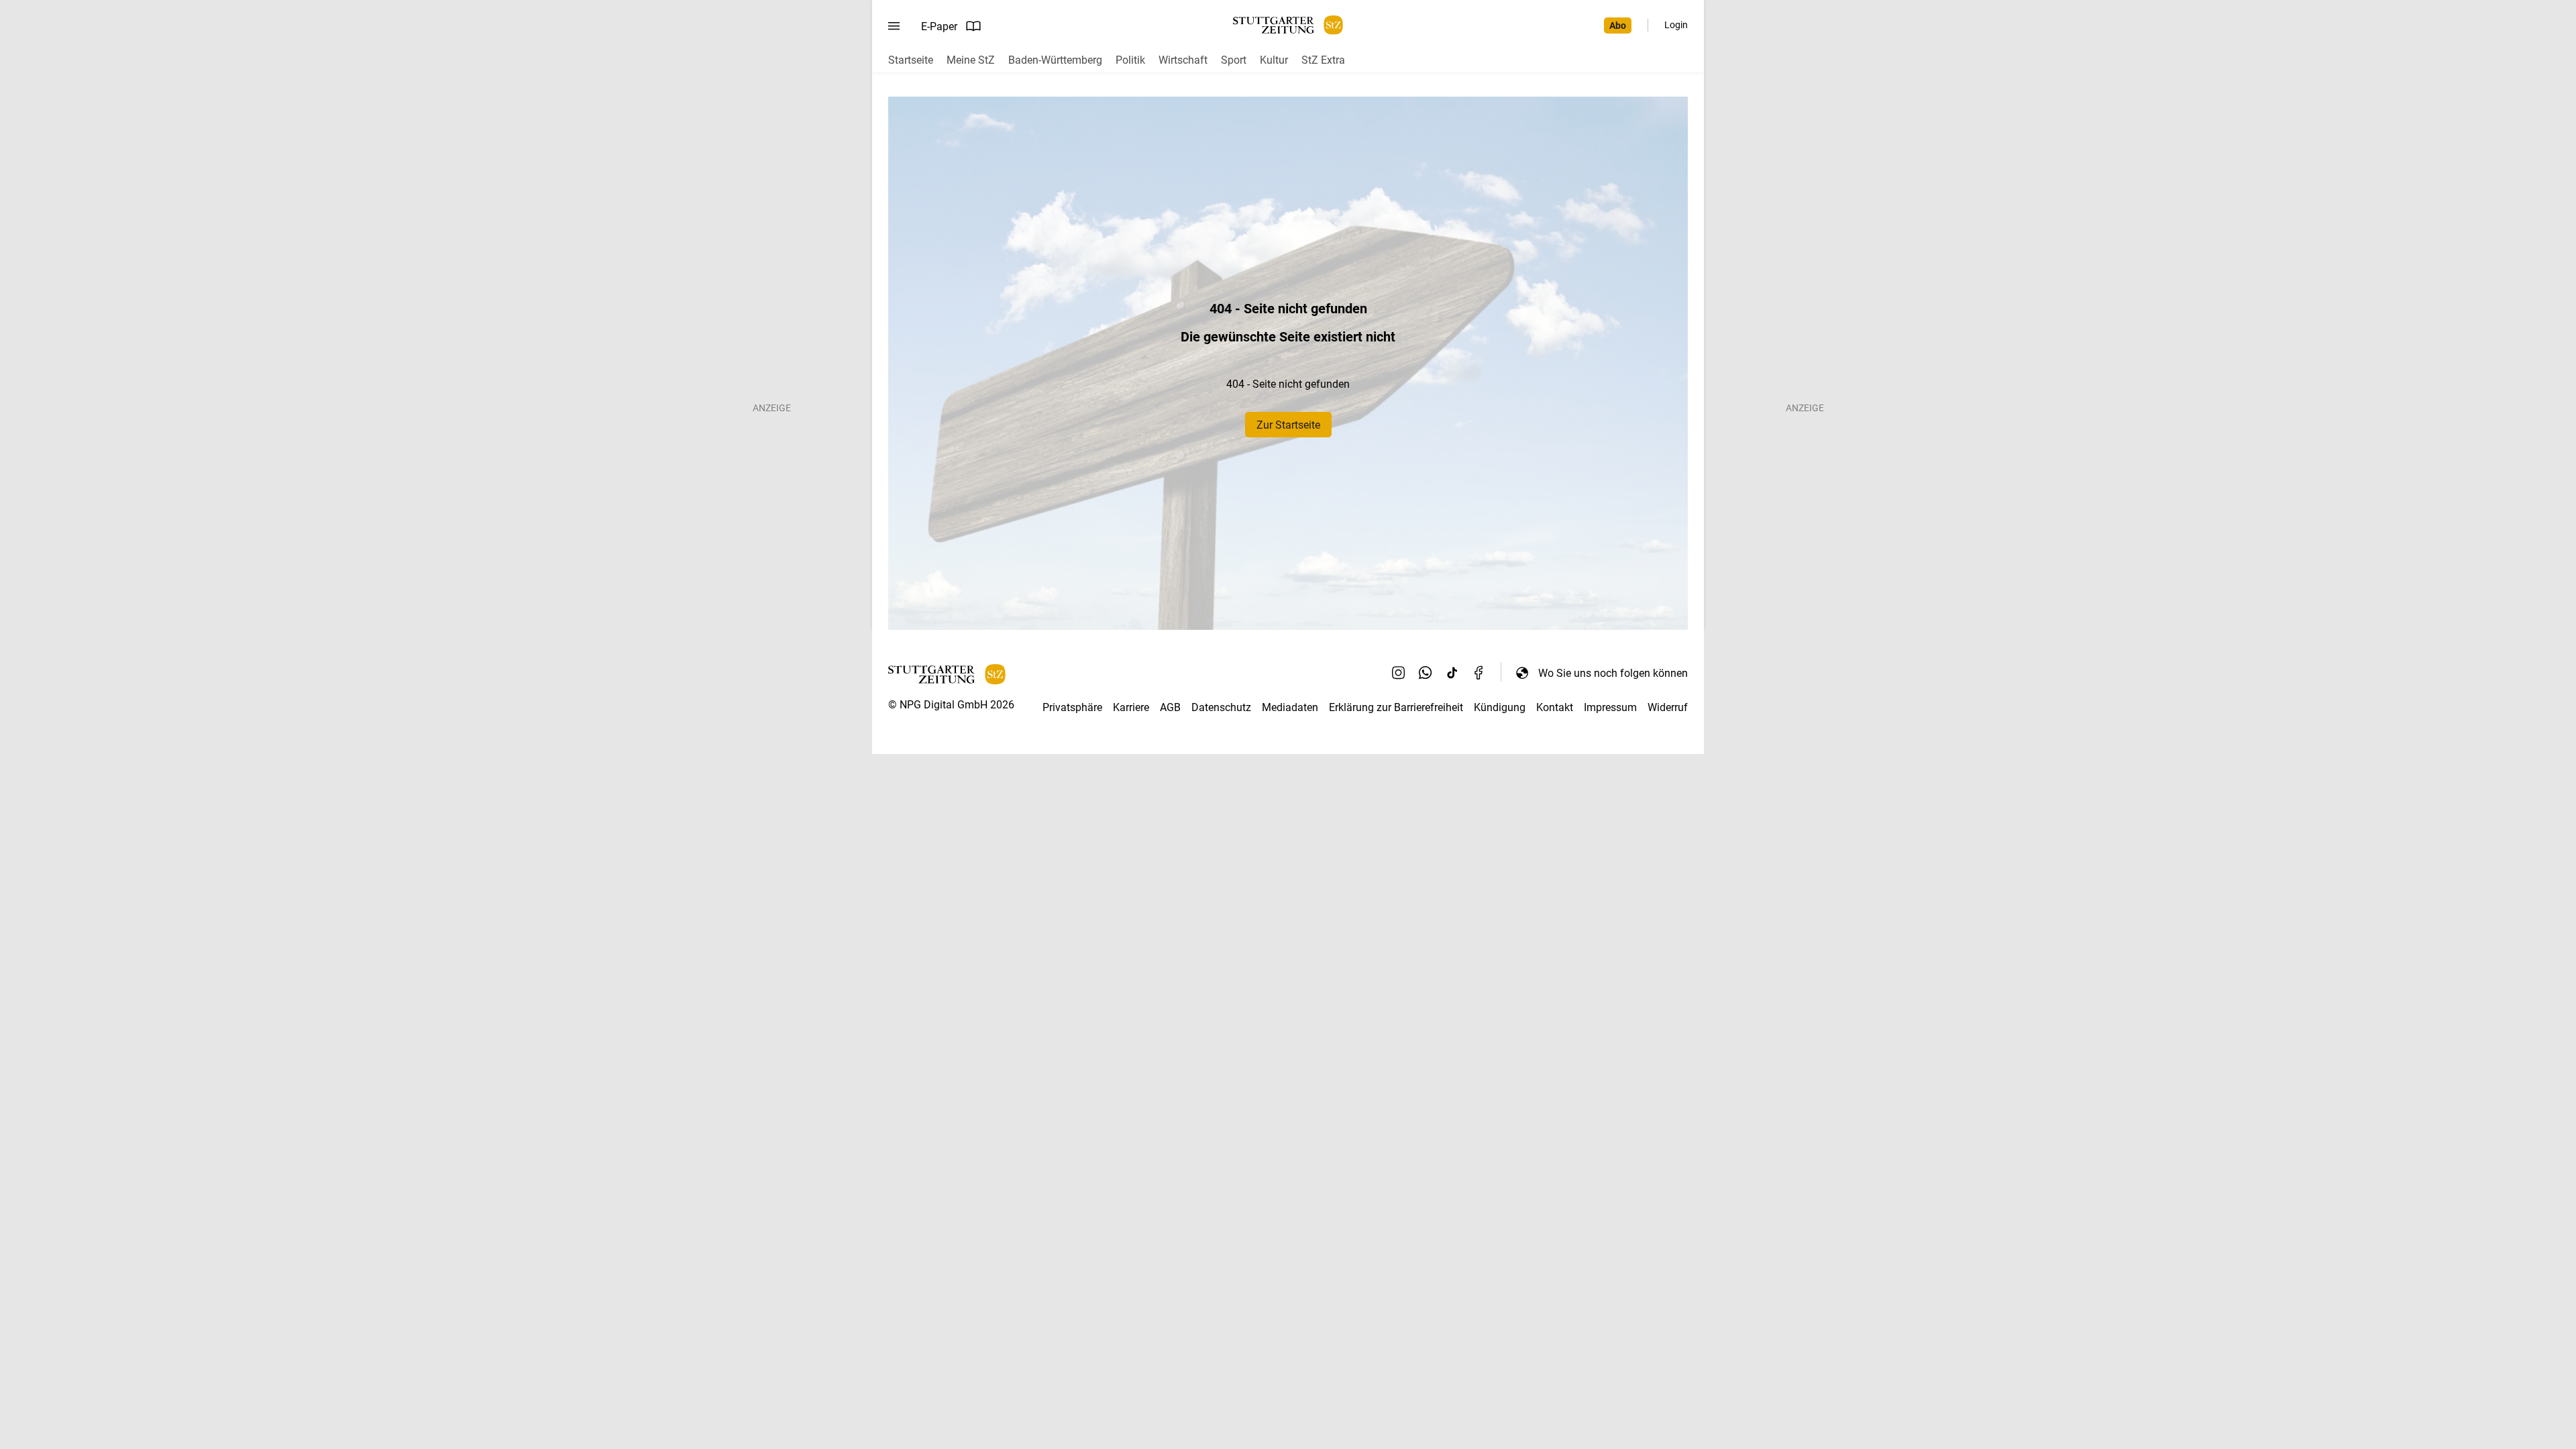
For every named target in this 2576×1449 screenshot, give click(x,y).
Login (1676, 25)
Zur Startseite (1288, 425)
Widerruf (1668, 707)
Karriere (1131, 707)
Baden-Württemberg (1055, 60)
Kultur (1274, 60)
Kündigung (1500, 707)
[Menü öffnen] (894, 26)
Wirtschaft (1183, 60)
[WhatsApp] (1426, 673)
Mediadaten (1290, 707)
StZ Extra (1323, 60)
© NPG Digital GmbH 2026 (951, 705)
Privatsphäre (1072, 707)
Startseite (911, 60)
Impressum (1610, 707)
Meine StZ (971, 60)
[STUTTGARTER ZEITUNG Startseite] (1288, 25)
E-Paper (939, 26)
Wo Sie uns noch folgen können (1613, 673)
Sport (1234, 60)
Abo (1618, 25)
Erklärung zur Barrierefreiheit (1396, 707)
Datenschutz (1221, 707)
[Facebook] (1479, 673)
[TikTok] (1452, 673)
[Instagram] (1399, 673)
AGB (1170, 707)
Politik (1130, 60)
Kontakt (1555, 707)
